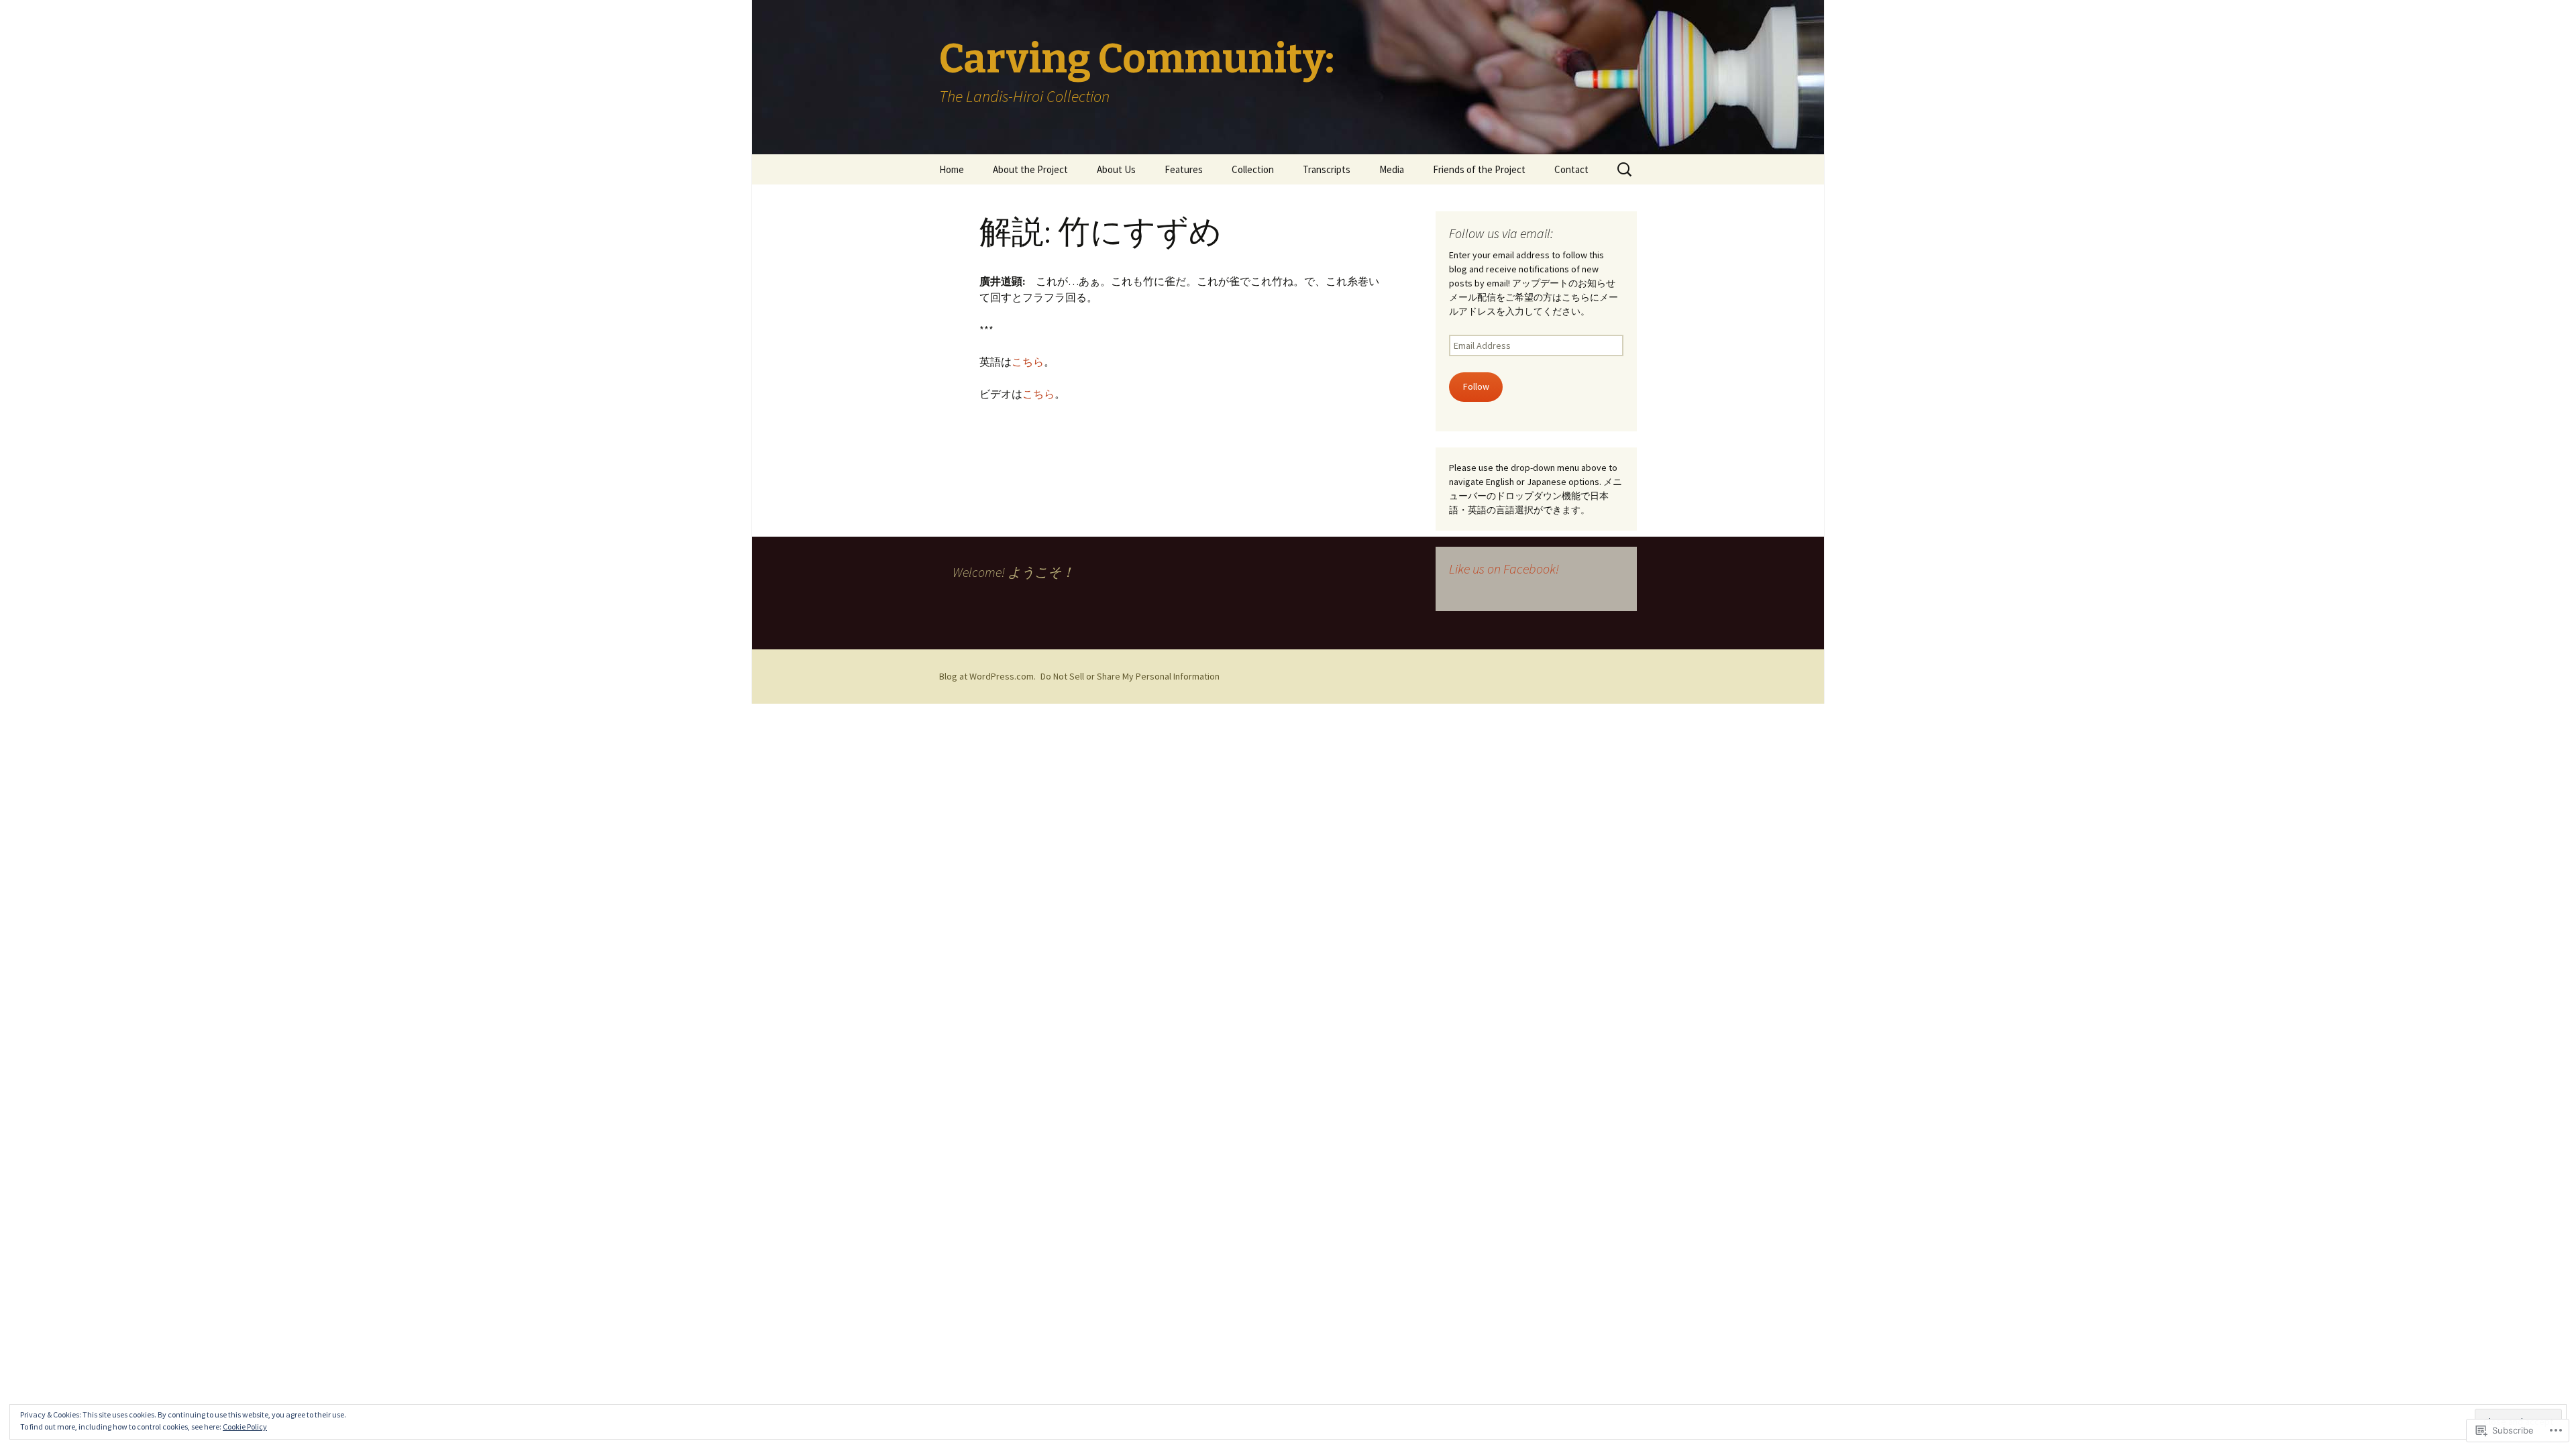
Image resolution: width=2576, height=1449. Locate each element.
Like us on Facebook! (1504, 569)
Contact (1571, 169)
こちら (1028, 362)
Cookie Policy (245, 1427)
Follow (1476, 386)
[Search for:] (1625, 170)
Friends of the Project (1479, 169)
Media (1392, 169)
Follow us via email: (1501, 233)
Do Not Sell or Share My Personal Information (1130, 676)
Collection (1253, 169)
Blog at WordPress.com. (987, 676)
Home (952, 169)
